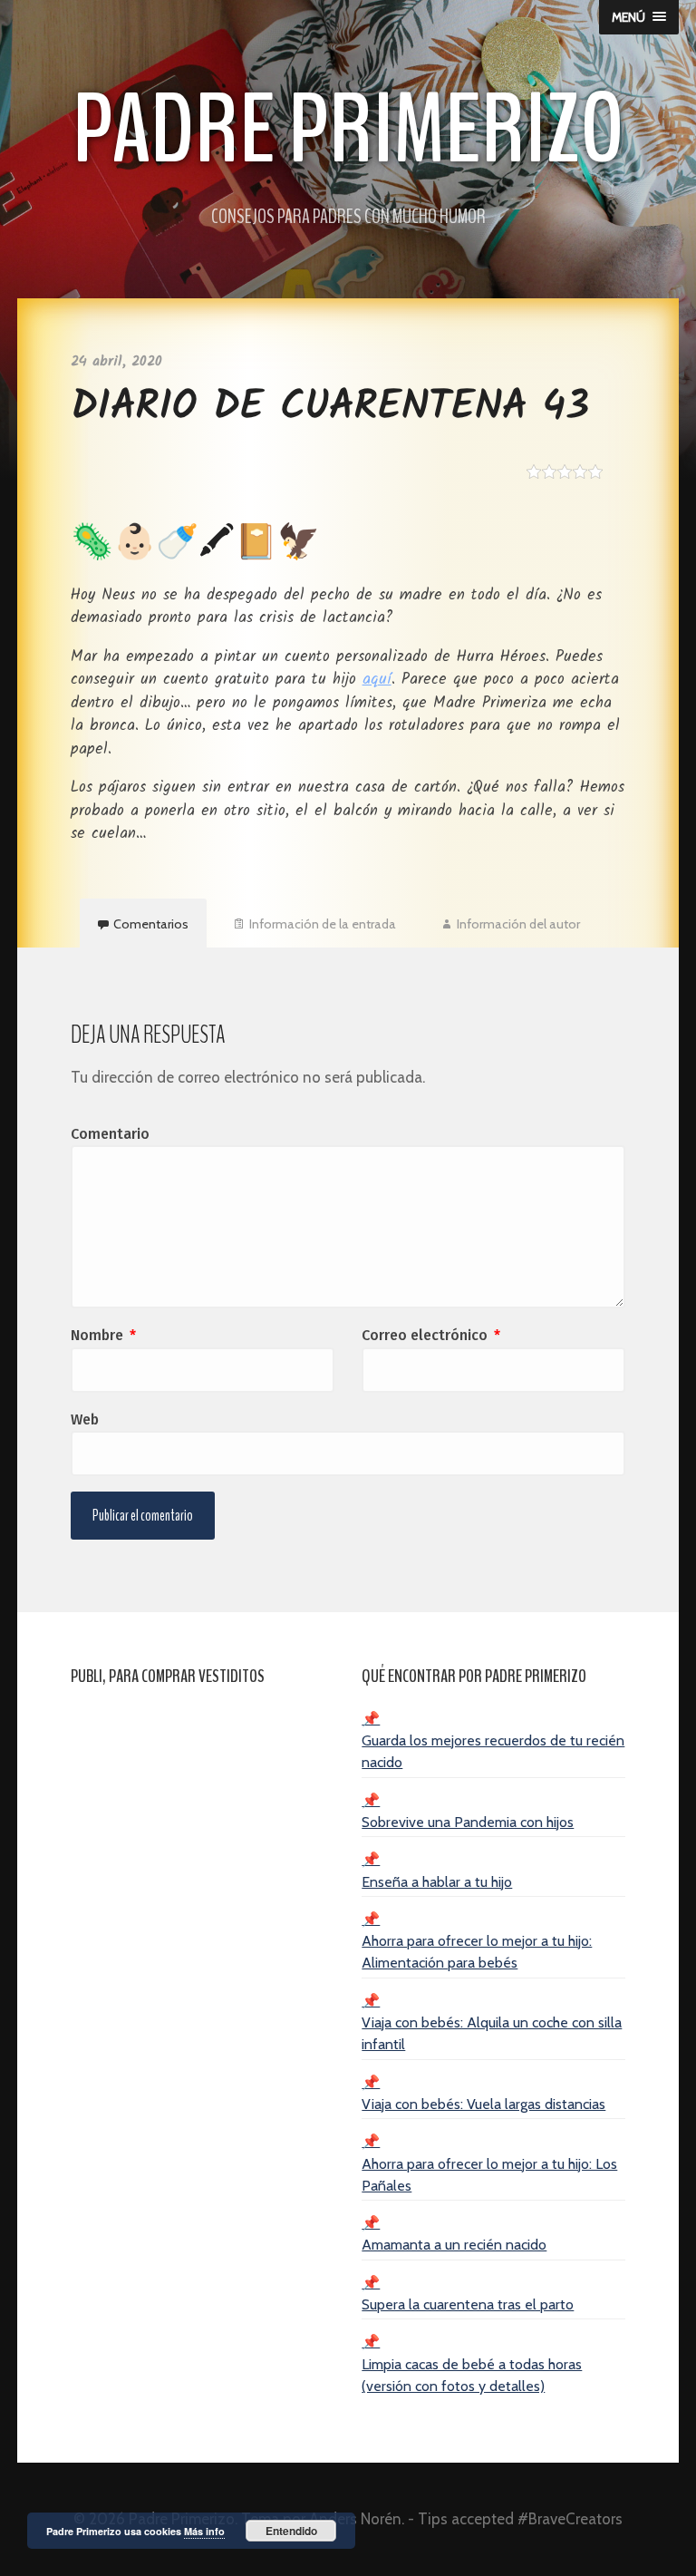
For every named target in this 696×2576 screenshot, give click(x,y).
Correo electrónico (431, 1335)
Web (85, 1419)
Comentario (110, 1134)
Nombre (103, 1335)
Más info (204, 2531)
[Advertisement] (203, 1819)
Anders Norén (355, 2519)
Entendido (291, 2531)
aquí (377, 680)
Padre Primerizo (348, 130)
